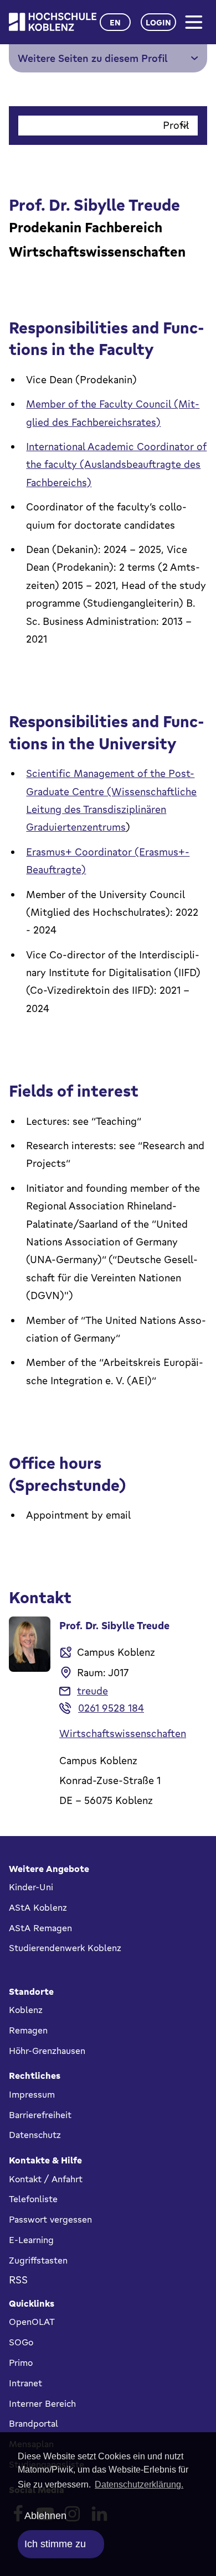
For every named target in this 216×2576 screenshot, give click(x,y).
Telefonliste (33, 2199)
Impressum (32, 2094)
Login (158, 22)
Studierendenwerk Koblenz (65, 1948)
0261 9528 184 (111, 1708)
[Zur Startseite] (53, 22)
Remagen (28, 2030)
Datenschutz (35, 2135)
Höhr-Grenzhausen (47, 2051)
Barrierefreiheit (40, 2115)
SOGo (21, 2342)
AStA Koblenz (38, 1907)
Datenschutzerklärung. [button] (139, 2484)
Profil (176, 125)
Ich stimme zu (55, 2544)
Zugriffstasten (38, 2260)
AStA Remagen (40, 1928)
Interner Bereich (42, 2403)
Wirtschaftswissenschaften (123, 1733)
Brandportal (34, 2423)
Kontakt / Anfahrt (46, 2179)
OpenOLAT (32, 2322)
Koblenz (26, 2010)
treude (92, 1691)
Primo (21, 2363)
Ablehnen (45, 2516)
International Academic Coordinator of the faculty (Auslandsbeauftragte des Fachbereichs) (116, 464)
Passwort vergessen (50, 2219)
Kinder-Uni (31, 1887)
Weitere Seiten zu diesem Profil (93, 58)
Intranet (25, 2383)
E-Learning (31, 2240)
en (115, 22)
